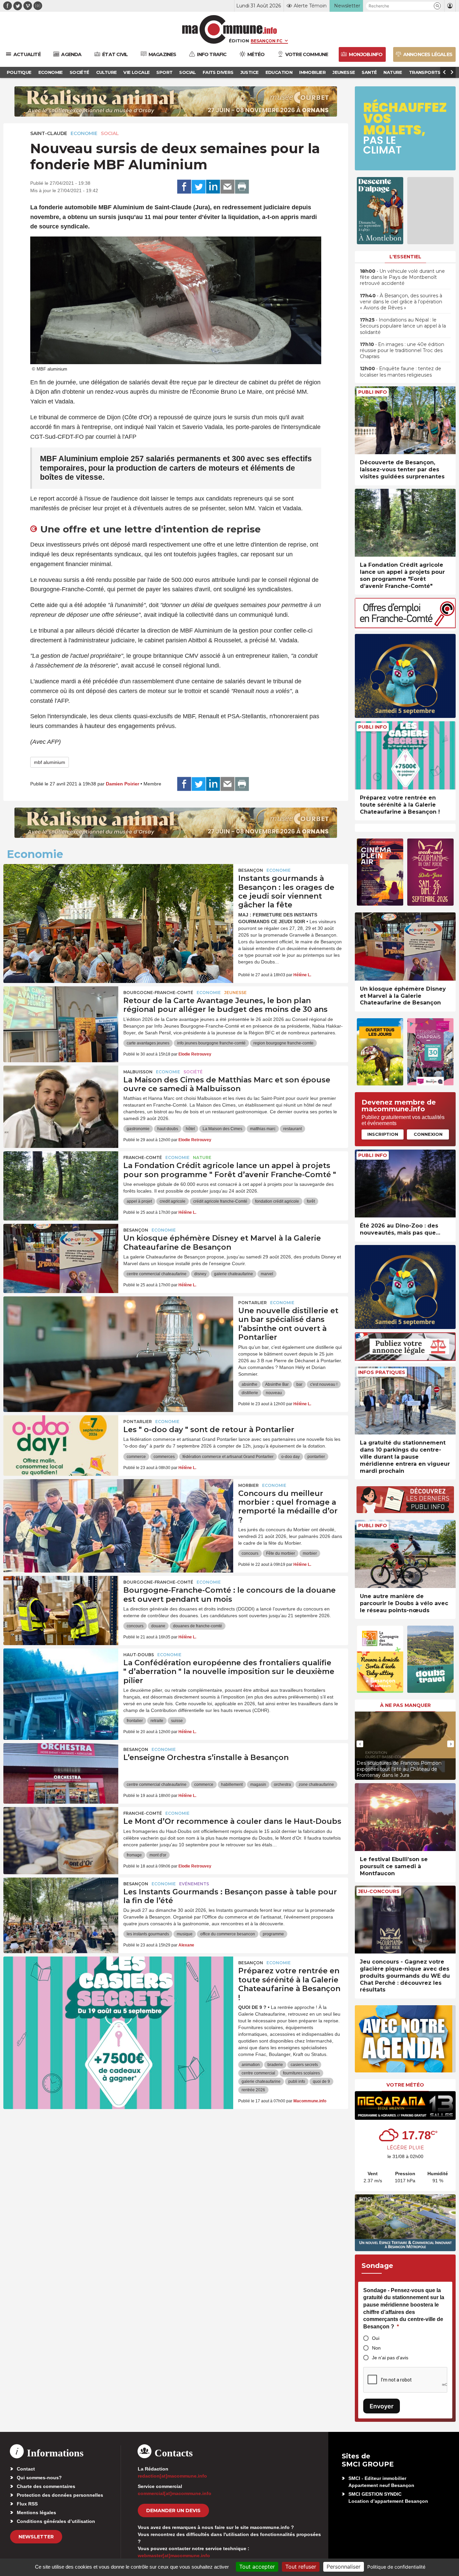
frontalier (135, 1721)
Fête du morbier (281, 1553)
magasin (258, 1785)
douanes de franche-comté (198, 1626)
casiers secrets (304, 2065)
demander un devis (173, 2510)
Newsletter (36, 2537)
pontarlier (316, 1457)
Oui (376, 2338)
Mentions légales (36, 2513)
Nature (202, 1157)
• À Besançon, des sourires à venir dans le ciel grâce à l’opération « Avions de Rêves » (401, 302)
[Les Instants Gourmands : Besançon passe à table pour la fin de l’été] (61, 1908)
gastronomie (138, 1129)
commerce (136, 1457)
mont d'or (158, 1855)
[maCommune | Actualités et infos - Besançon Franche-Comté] (230, 29)
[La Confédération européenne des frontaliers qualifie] (61, 1679)
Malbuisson (138, 1072)
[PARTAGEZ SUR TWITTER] (199, 187)
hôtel (190, 1129)
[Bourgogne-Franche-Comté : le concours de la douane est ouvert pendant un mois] (61, 1606)
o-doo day (290, 1457)
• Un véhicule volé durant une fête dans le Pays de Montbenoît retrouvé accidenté (402, 277)
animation (251, 2065)
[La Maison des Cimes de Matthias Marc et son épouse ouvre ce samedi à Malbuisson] (61, 1096)
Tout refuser (301, 2567)
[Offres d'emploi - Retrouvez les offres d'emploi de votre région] (405, 626)
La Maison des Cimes (222, 1129)
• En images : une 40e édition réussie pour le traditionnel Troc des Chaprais (402, 350)
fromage (134, 1855)
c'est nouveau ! (324, 1384)
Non (376, 2348)
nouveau (274, 1393)
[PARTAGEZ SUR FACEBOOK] (184, 187)
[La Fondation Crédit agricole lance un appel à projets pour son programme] (61, 1182)
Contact (26, 2469)
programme (273, 1934)
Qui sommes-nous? (39, 2478)
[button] (437, 6)
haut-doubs (168, 1129)
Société (193, 1072)
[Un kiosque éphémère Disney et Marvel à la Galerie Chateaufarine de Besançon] (61, 1254)
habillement (232, 1785)
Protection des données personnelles (60, 2495)
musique (185, 1934)
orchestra (282, 1785)
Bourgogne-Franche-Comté (158, 993)
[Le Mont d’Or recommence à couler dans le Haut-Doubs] (61, 1837)
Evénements (194, 1884)
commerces (164, 1457)
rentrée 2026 (253, 2090)
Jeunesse (235, 993)
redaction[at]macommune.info (172, 2476)
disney (200, 1274)
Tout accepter (257, 2567)
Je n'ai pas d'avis (390, 2358)
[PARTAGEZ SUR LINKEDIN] (213, 187)
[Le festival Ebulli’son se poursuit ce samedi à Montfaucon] (405, 1817)
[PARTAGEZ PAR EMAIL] (227, 187)
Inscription (383, 1134)
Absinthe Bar (277, 1384)
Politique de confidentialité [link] (396, 2567)
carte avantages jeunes (148, 1043)
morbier (310, 1553)
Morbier (248, 1485)
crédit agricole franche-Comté (220, 1201)
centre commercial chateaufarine (157, 1274)
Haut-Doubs (139, 1655)
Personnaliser (344, 2567)
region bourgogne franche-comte (283, 1043)
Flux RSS (27, 2504)
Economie (84, 133)
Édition (239, 41)
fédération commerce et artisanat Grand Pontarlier (228, 1457)
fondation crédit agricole (277, 1201)
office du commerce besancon (228, 1934)
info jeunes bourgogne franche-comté (211, 1043)
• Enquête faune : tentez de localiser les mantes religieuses (401, 372)
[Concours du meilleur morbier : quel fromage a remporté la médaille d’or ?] (118, 1509)
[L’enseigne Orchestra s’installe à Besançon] (61, 1773)
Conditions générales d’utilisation (56, 2521)
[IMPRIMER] (242, 187)
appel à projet (139, 1201)
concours (250, 1553)
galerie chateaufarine (234, 1274)
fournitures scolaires (301, 2073)
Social (110, 133)
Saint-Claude (49, 133)
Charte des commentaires (46, 2486)
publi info (297, 2081)
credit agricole (173, 1201)
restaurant (293, 1129)
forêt (311, 1201)
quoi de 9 (321, 2081)
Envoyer (382, 2406)
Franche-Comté (143, 1157)
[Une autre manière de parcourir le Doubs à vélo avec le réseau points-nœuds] (405, 1554)
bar (299, 1384)
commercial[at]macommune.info (175, 2493)
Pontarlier (253, 1303)
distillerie (250, 1393)
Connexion (428, 1134)
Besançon (251, 870)
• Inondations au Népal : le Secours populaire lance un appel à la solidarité (403, 326)
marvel (267, 1274)
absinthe (249, 1384)
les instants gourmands (148, 1934)
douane (158, 1626)
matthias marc (263, 1129)
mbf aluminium (50, 762)
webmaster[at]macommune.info (174, 2556)
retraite (157, 1721)
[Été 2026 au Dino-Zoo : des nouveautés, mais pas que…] (405, 1184)
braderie (275, 2065)
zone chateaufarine (316, 1785)
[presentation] (360, 1744)
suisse (177, 1721)
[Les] (61, 1446)
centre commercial (258, 2073)
